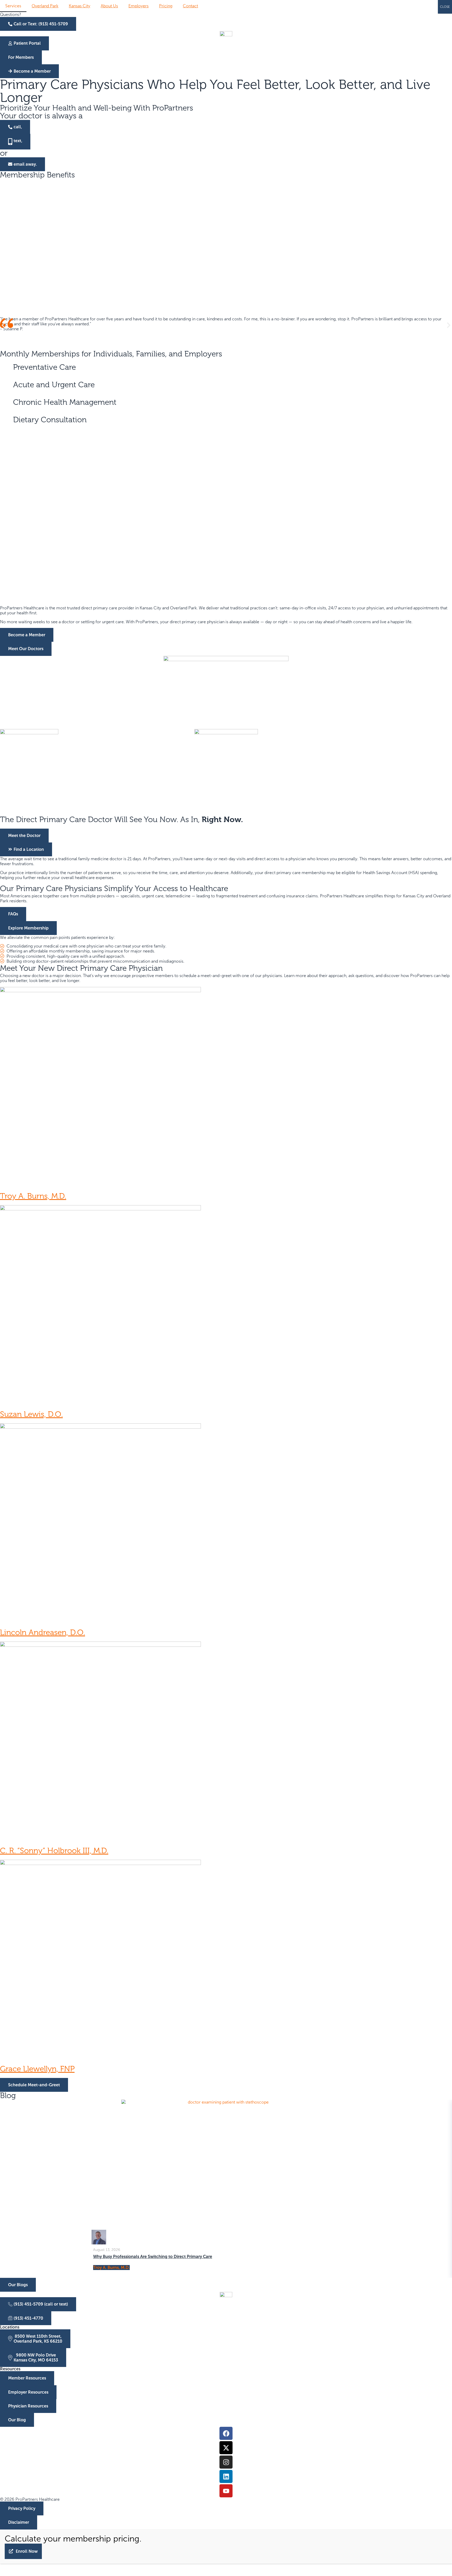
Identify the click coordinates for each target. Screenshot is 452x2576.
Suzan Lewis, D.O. (31, 1414)
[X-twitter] (226, 2448)
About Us (109, 6)
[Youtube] (226, 2491)
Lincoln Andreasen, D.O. (43, 1633)
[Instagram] (226, 2462)
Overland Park (45, 6)
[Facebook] (226, 2433)
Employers (139, 6)
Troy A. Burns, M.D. (33, 1196)
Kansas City (80, 6)
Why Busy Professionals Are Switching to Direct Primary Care (153, 2257)
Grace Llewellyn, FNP (37, 2069)
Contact (190, 6)
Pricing (166, 6)
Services (13, 6)
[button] (3, 325)
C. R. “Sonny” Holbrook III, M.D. (54, 1851)
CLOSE (445, 7)
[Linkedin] (226, 2476)
